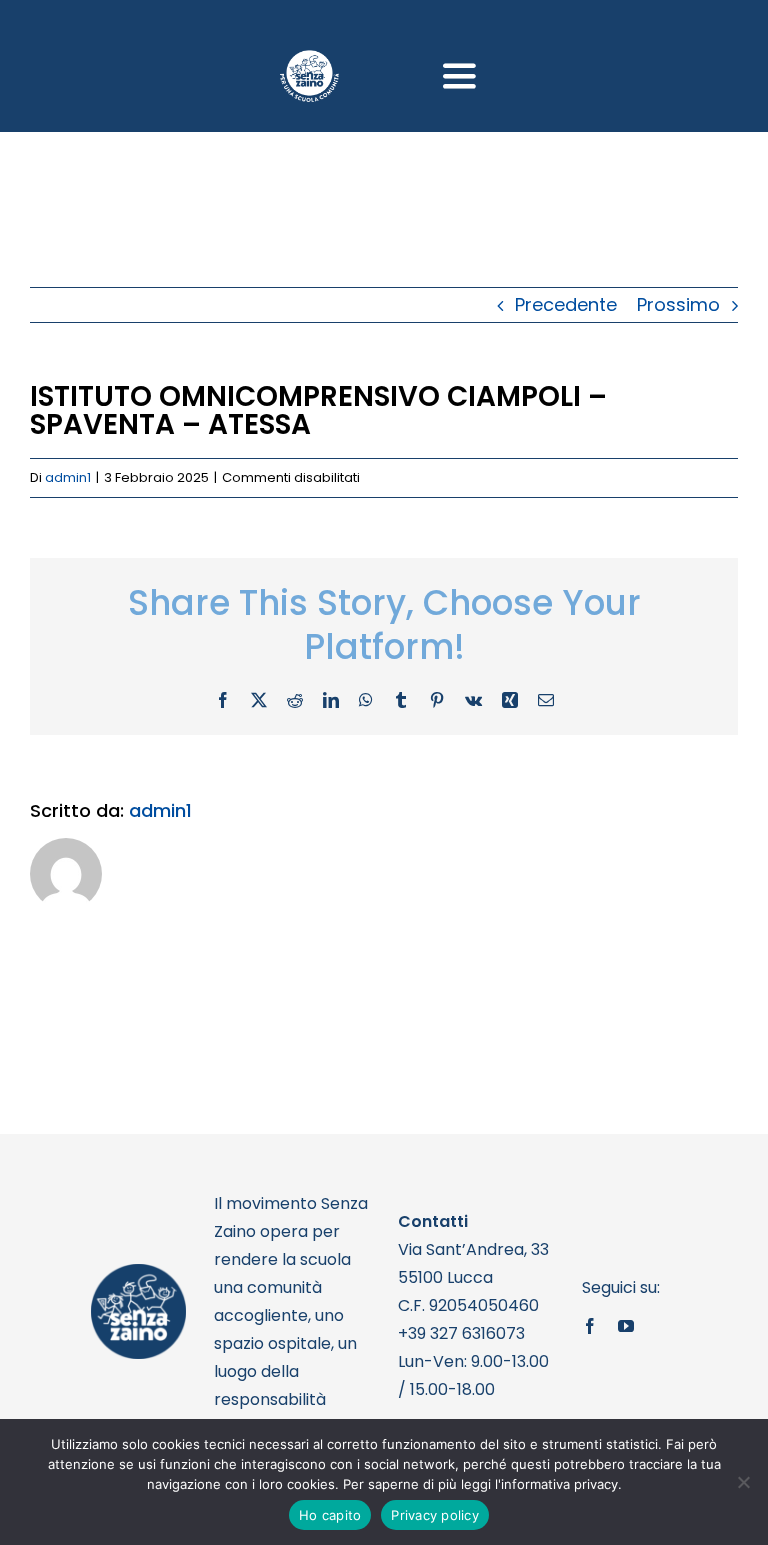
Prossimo (678, 304)
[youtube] (626, 1326)
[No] (743, 1482)
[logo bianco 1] (309, 58)
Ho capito (330, 1515)
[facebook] (590, 1326)
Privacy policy (435, 1515)
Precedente (566, 304)
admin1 (68, 477)
